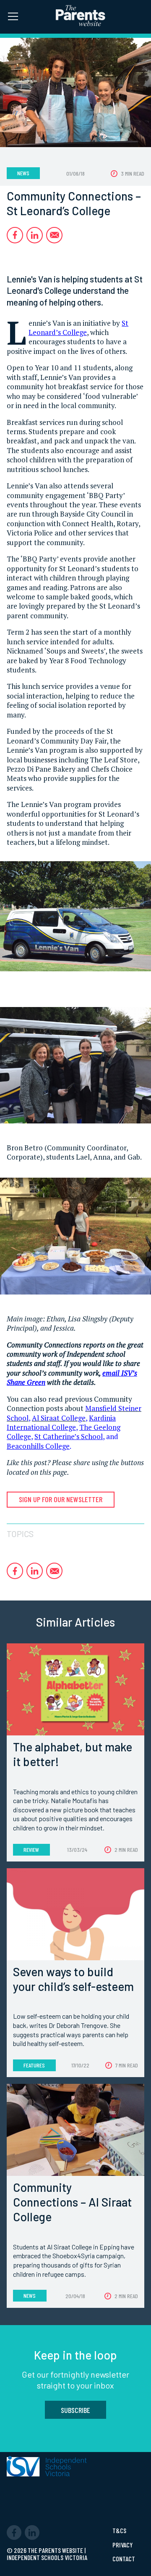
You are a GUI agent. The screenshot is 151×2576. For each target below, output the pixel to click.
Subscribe (75, 2410)
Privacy (122, 2545)
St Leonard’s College (78, 328)
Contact (124, 2559)
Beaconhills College (38, 1446)
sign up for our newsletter (61, 1499)
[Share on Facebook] (15, 235)
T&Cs (119, 2531)
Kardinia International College (61, 1422)
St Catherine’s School (69, 1436)
